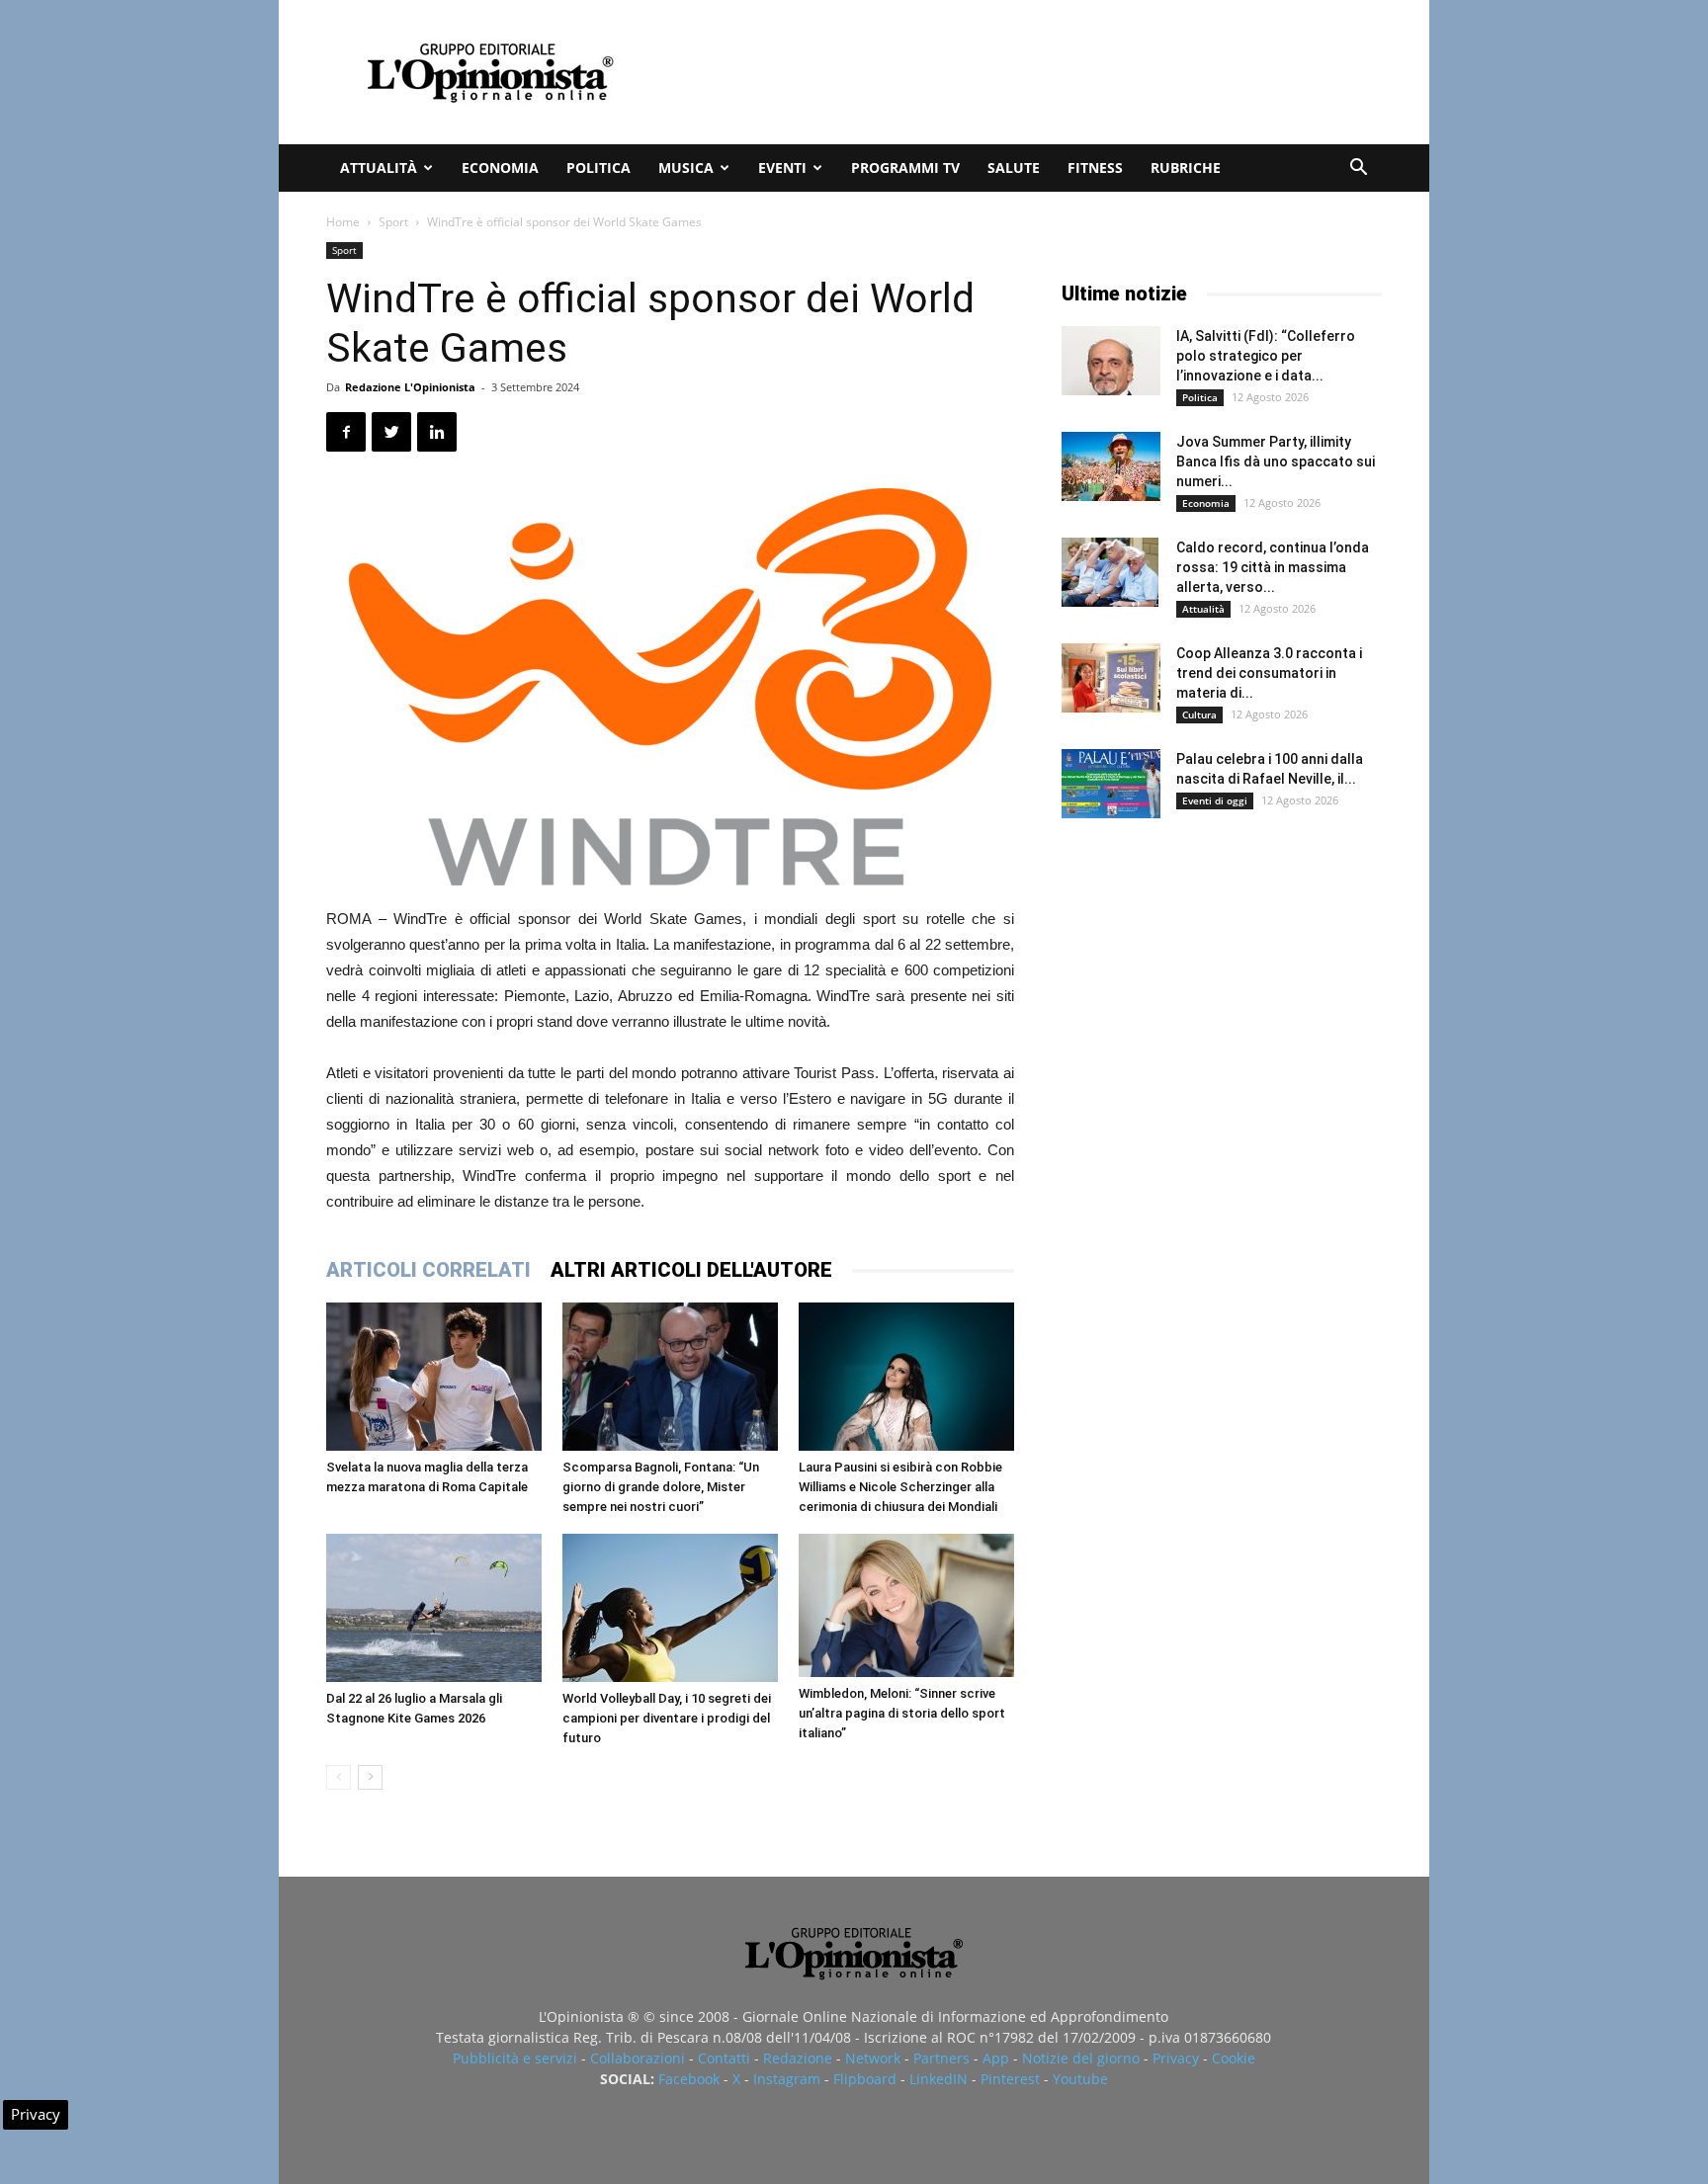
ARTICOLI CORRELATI (428, 1270)
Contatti (724, 2058)
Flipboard (865, 2079)
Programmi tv (905, 168)
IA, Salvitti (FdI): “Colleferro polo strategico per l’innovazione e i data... (1266, 356)
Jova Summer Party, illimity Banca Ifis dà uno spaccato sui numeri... (1276, 462)
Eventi (782, 168)
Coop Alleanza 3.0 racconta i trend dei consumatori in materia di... (1269, 673)
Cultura (1199, 714)
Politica (598, 168)
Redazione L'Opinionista (410, 387)
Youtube (1080, 2079)
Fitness (1095, 168)
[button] (1358, 169)
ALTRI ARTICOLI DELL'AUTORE (691, 1270)
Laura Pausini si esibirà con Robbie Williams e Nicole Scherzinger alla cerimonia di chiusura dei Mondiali (900, 1487)
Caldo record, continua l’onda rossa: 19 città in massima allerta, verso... (1273, 567)
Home (343, 222)
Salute (1014, 168)
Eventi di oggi (1215, 800)
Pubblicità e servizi (515, 2058)
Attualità (379, 168)
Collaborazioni (638, 2058)
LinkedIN (939, 2079)
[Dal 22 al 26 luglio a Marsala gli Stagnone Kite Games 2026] (434, 1608)
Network (873, 2058)
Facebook (689, 2079)
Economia (500, 168)
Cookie (1234, 2058)
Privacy (1176, 2058)
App (996, 2058)
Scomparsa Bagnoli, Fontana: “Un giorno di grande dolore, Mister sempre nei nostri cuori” (661, 1487)
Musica (686, 168)
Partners (941, 2058)
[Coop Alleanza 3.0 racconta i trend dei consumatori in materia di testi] (1111, 678)
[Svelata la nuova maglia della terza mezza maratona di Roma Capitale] (434, 1377)
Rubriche (1186, 168)
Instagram (787, 2079)
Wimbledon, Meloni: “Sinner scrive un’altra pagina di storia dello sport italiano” (902, 1713)
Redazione (798, 2058)
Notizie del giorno (1081, 2058)
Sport (393, 222)
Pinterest (1010, 2079)
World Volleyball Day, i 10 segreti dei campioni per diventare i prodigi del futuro (667, 1718)
